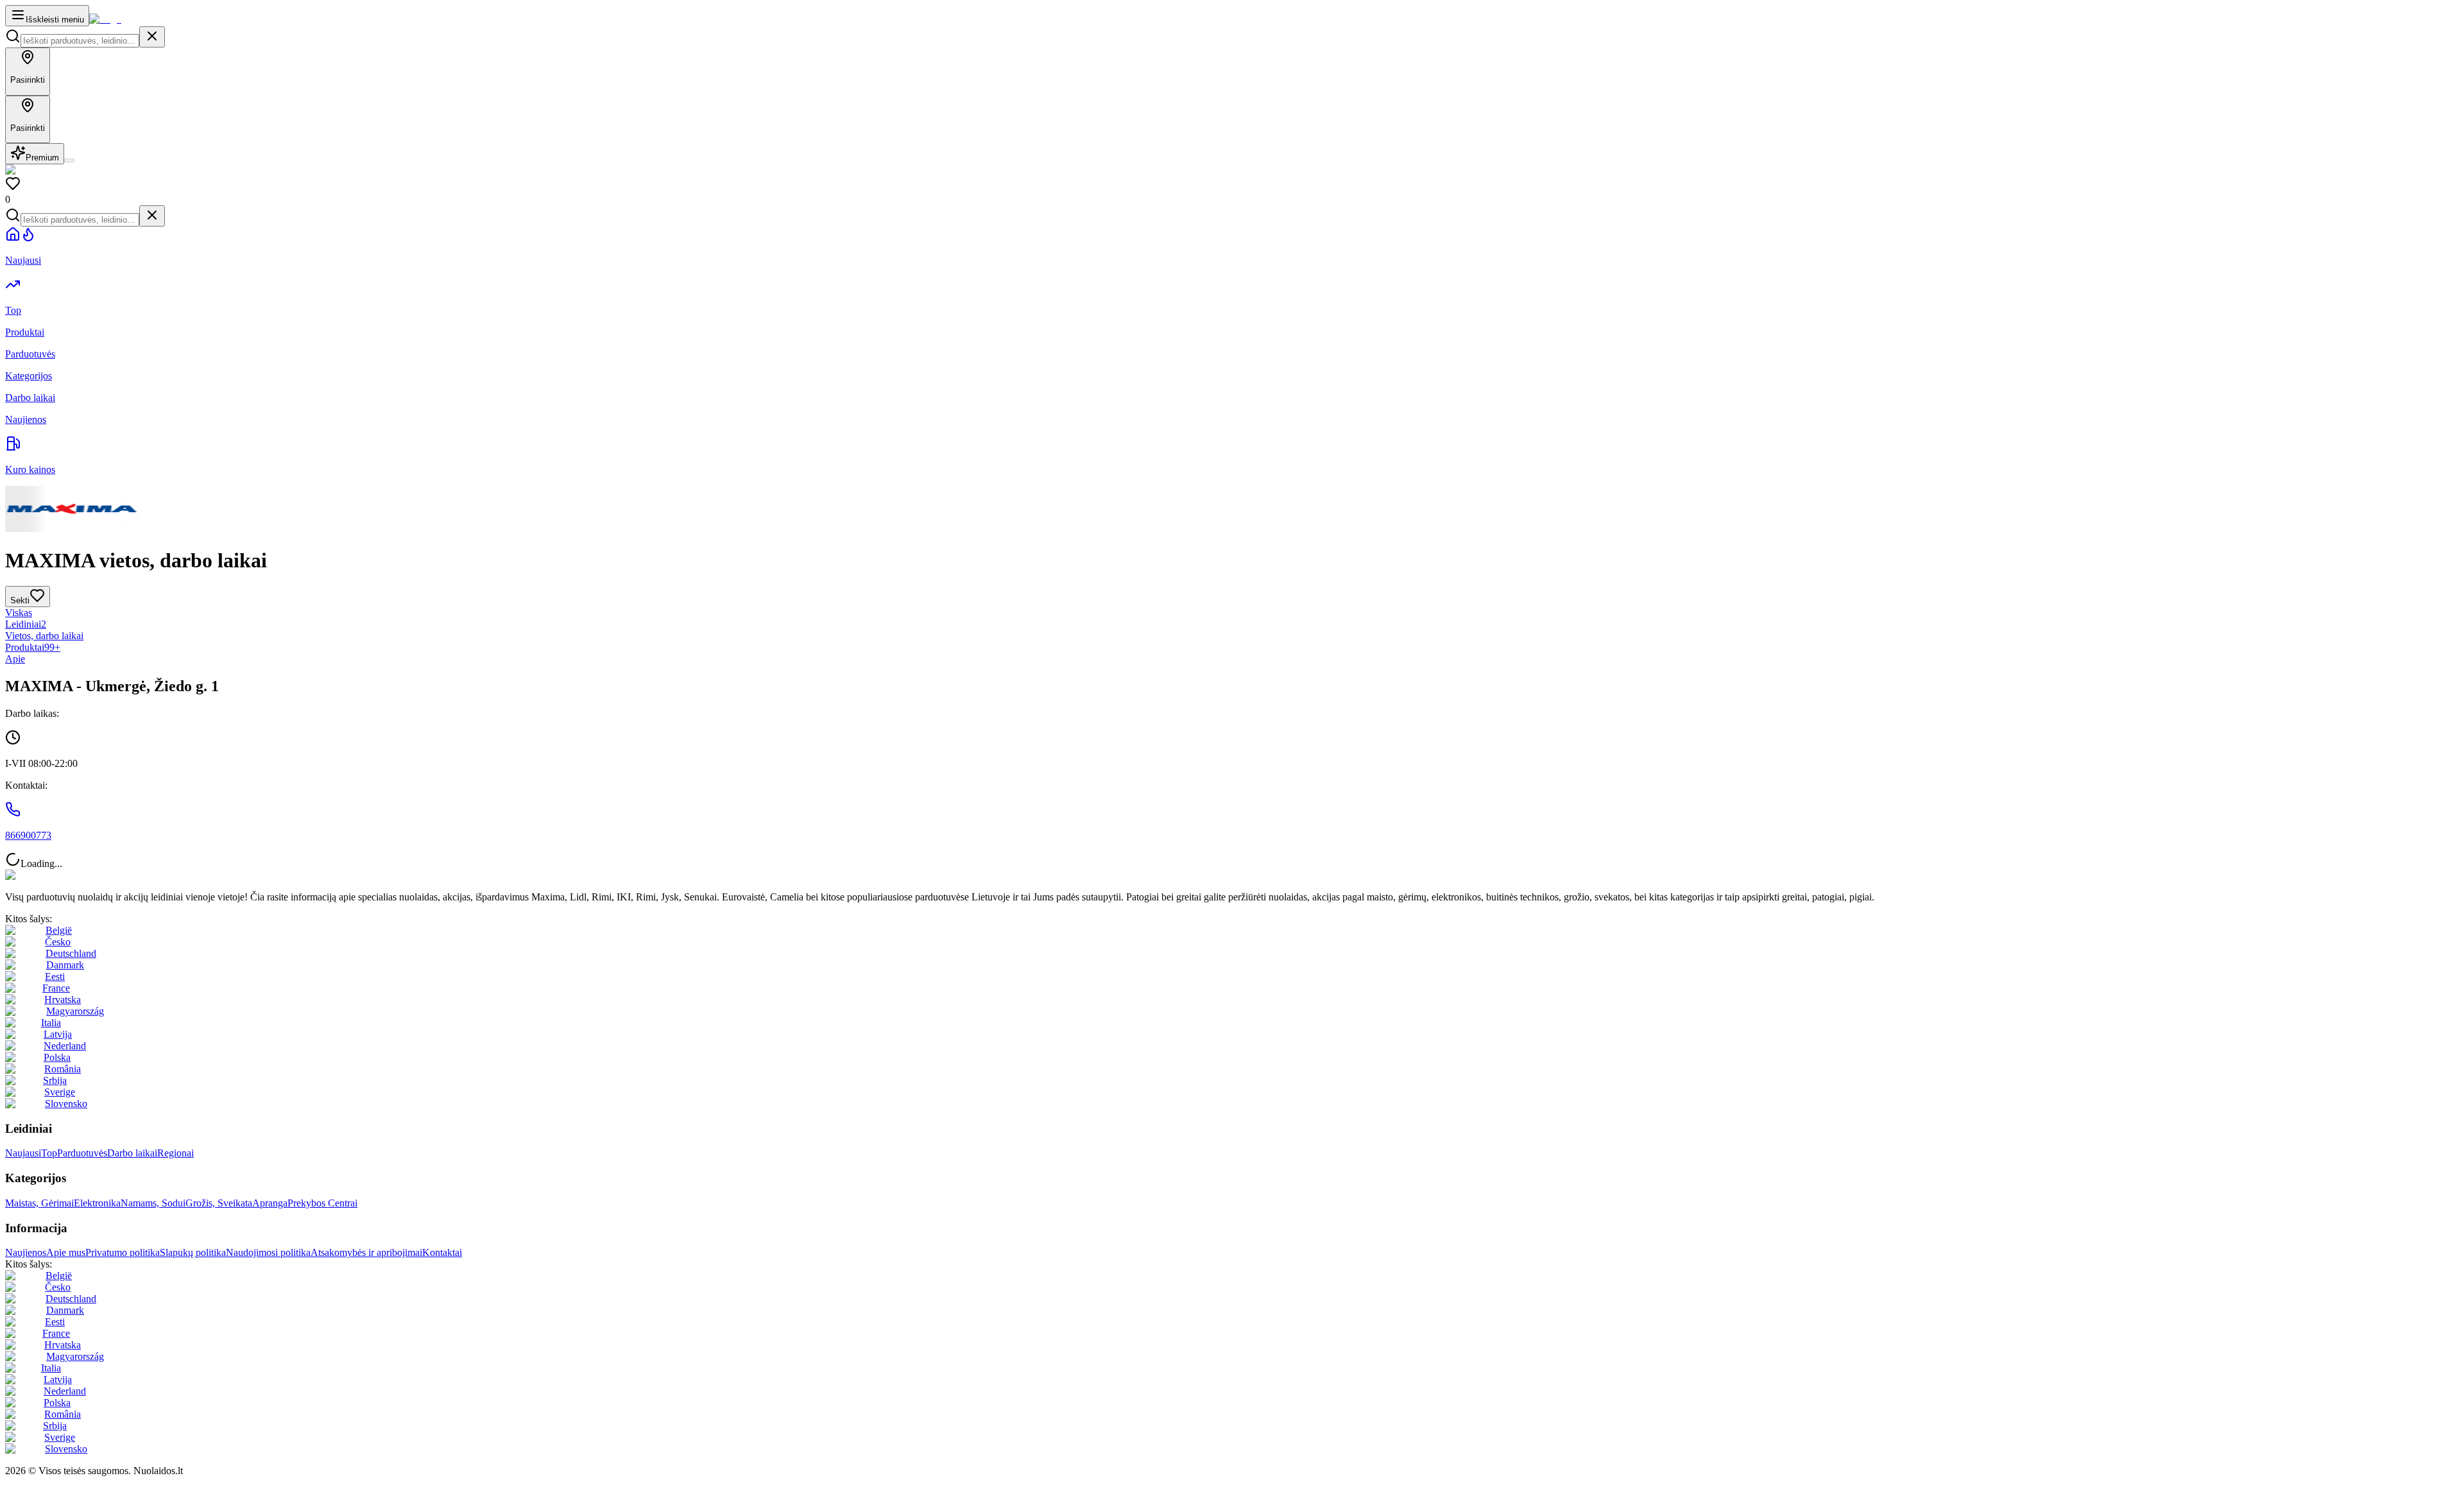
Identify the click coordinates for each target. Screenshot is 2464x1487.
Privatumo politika (123, 1252)
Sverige (60, 1092)
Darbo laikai (132, 1153)
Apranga (270, 1203)
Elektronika (97, 1203)
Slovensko (66, 1104)
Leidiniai (26, 624)
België (59, 930)
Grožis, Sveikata (219, 1203)
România (63, 1069)
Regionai (175, 1153)
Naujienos (26, 1252)
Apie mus (66, 1252)
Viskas (19, 613)
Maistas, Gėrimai (39, 1203)
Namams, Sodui (153, 1203)
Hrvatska (63, 1000)
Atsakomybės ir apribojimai (366, 1252)
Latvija (58, 1034)
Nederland (65, 1046)
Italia (51, 1023)
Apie (15, 659)
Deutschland (71, 953)
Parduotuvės (82, 1153)
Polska (57, 1057)
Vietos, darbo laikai (44, 636)
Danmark (65, 965)
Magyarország (75, 1011)
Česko (58, 942)
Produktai (33, 647)
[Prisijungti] (69, 160)
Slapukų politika (193, 1252)
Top (49, 1153)
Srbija (55, 1080)
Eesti (55, 976)
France (56, 988)
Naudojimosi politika (268, 1252)
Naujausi (23, 1153)
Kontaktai (442, 1252)
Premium (42, 158)
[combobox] (80, 41)
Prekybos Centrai (322, 1203)
